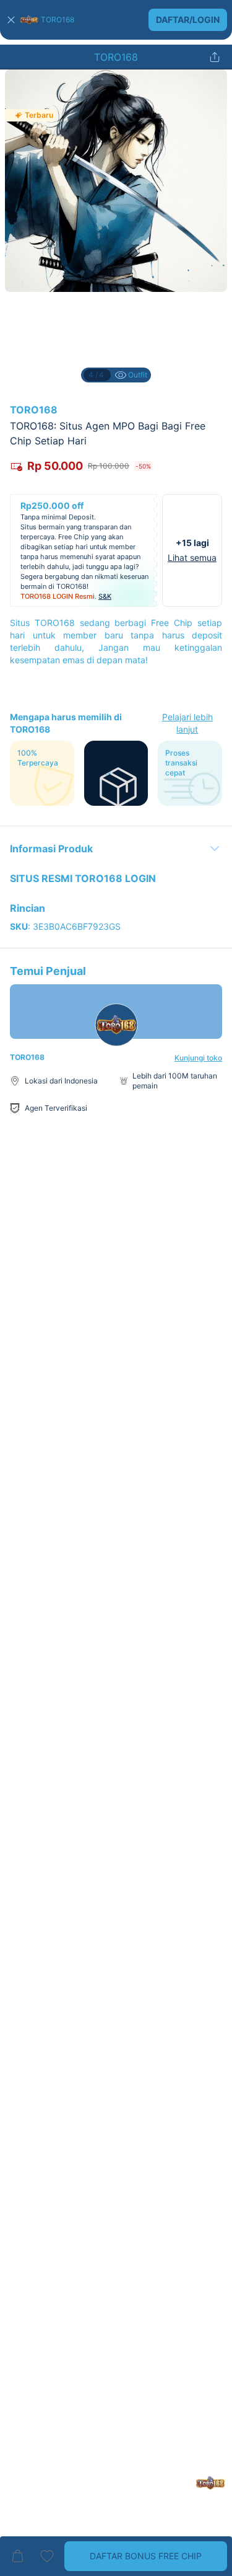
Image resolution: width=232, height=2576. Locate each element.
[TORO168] (29, 20)
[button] (116, 20)
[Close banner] (11, 20)
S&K (105, 596)
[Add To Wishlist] (47, 2556)
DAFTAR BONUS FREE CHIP (146, 2556)
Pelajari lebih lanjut (187, 723)
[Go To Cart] (17, 2556)
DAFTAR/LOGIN (188, 20)
